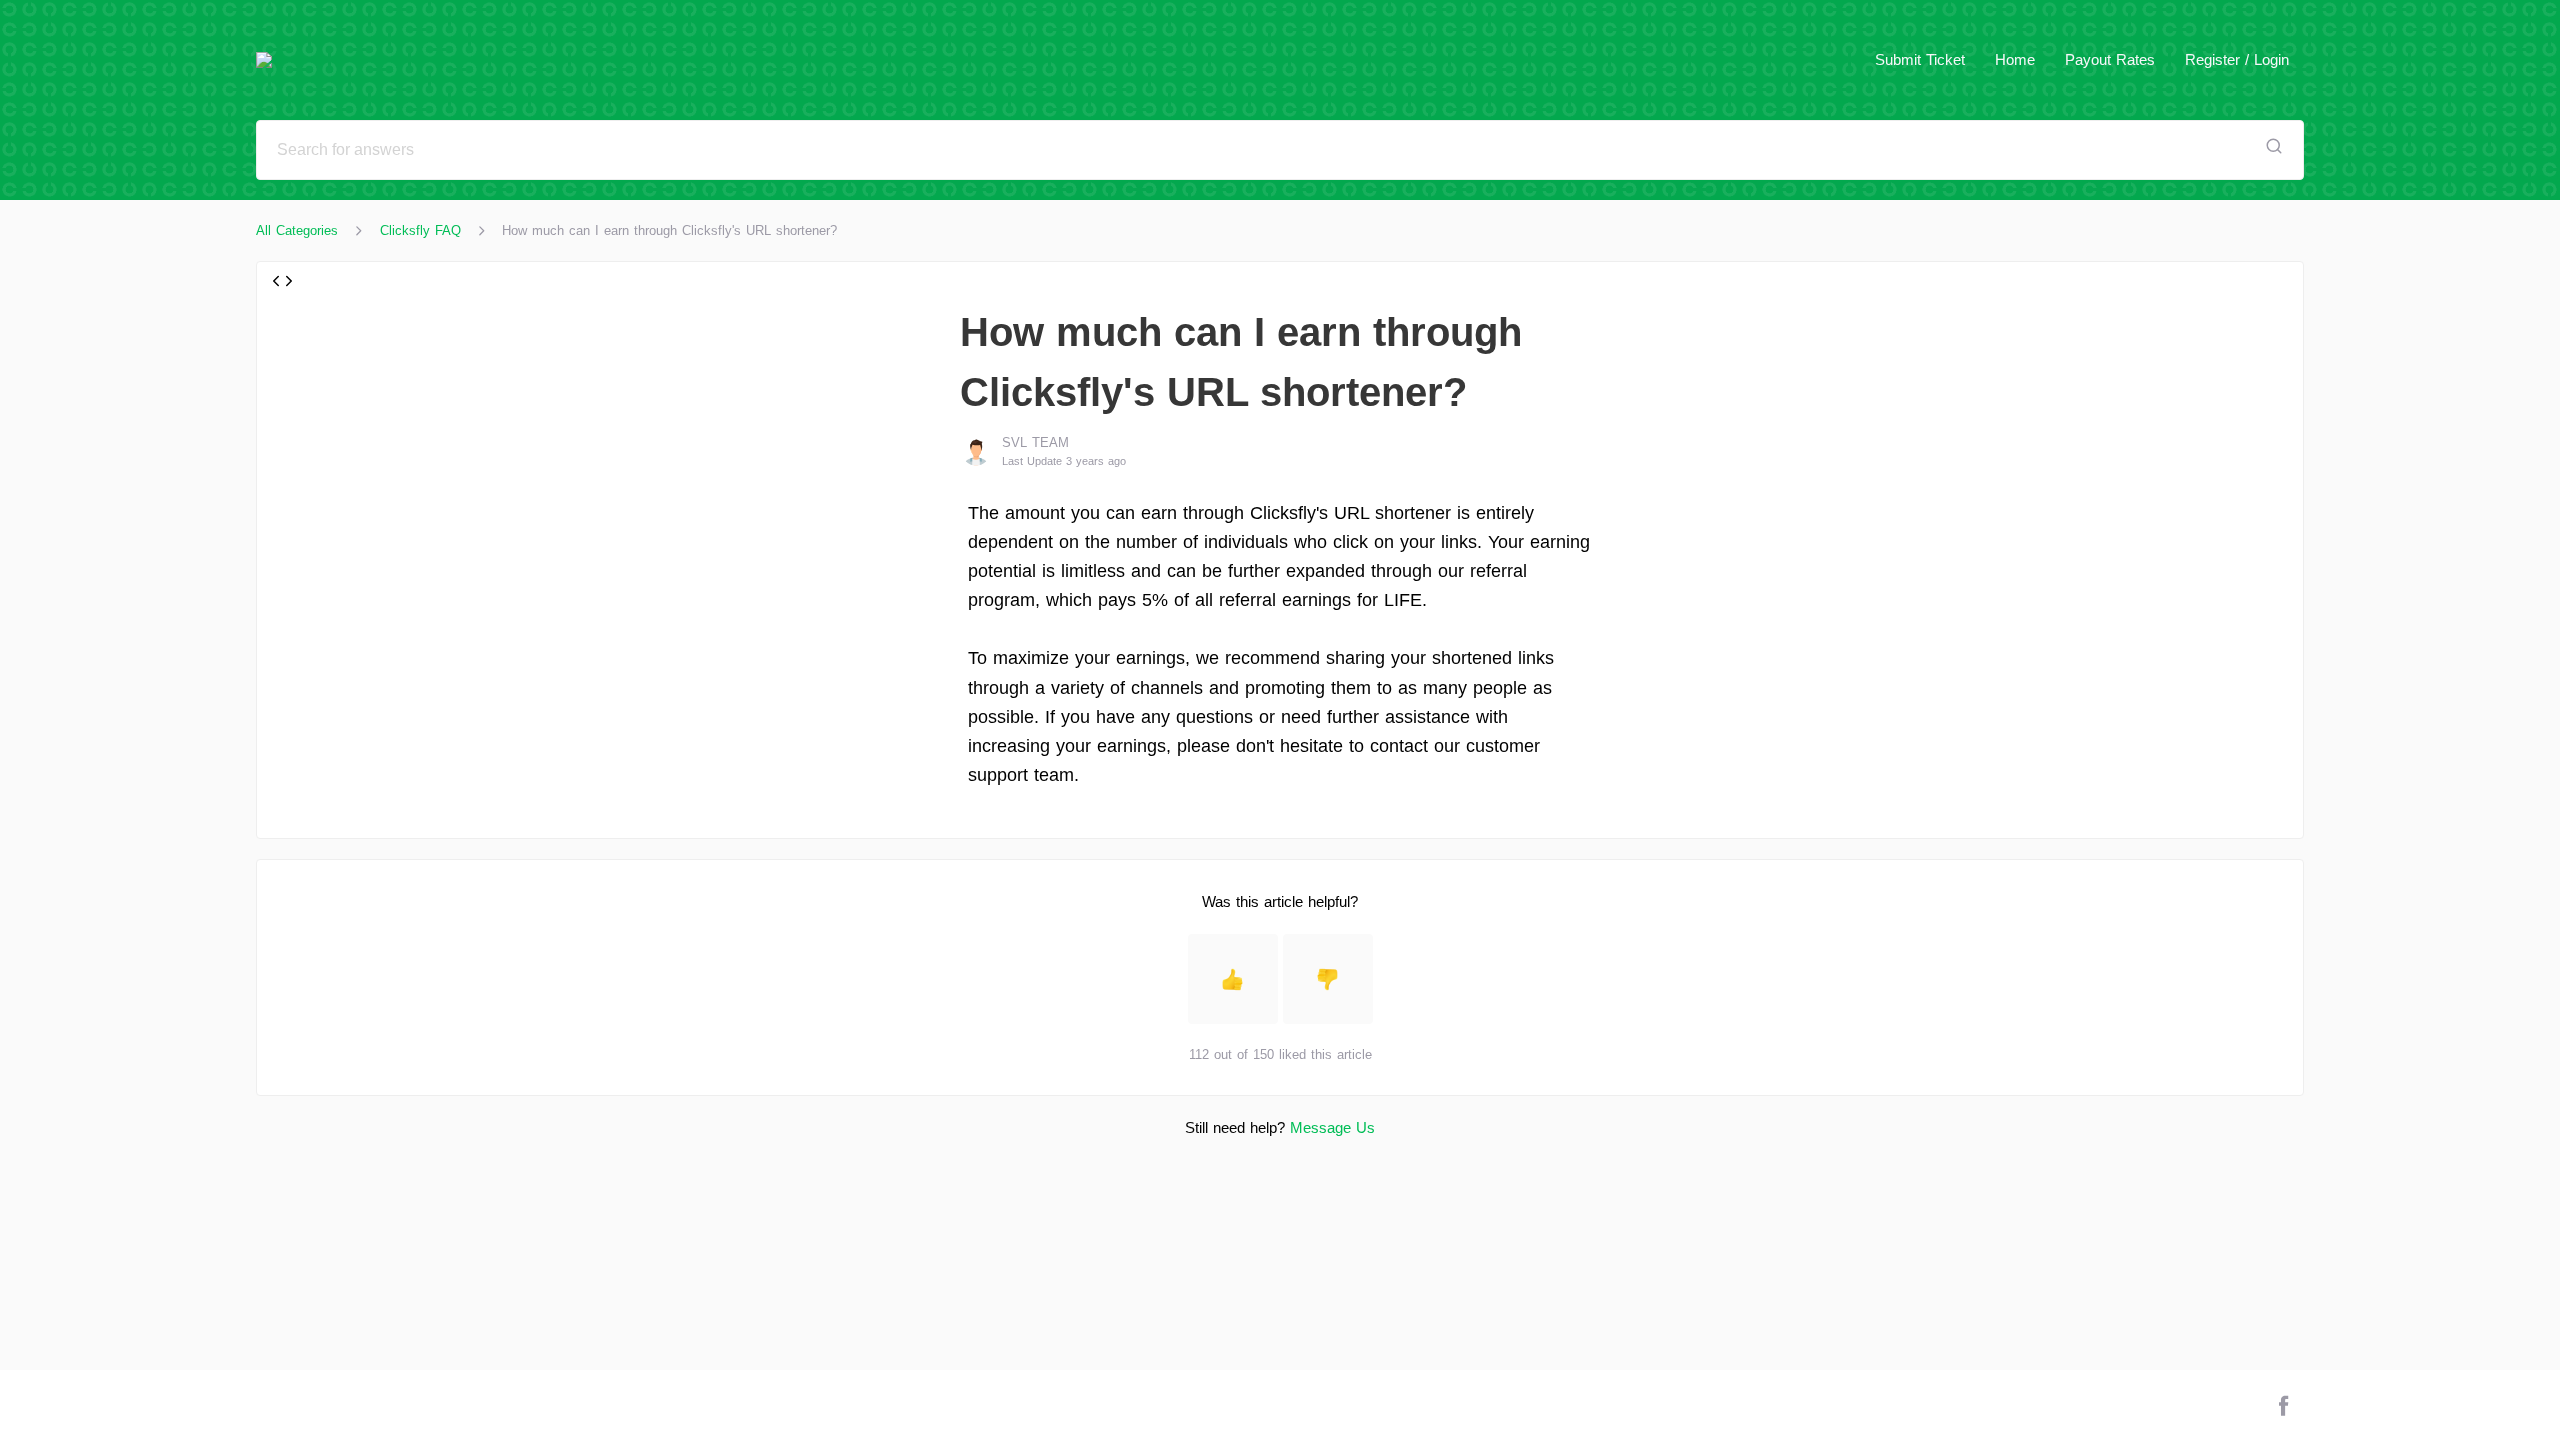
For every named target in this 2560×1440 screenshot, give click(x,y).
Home (2015, 59)
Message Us (1332, 1127)
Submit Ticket (1920, 59)
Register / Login (2237, 59)
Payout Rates (2110, 59)
